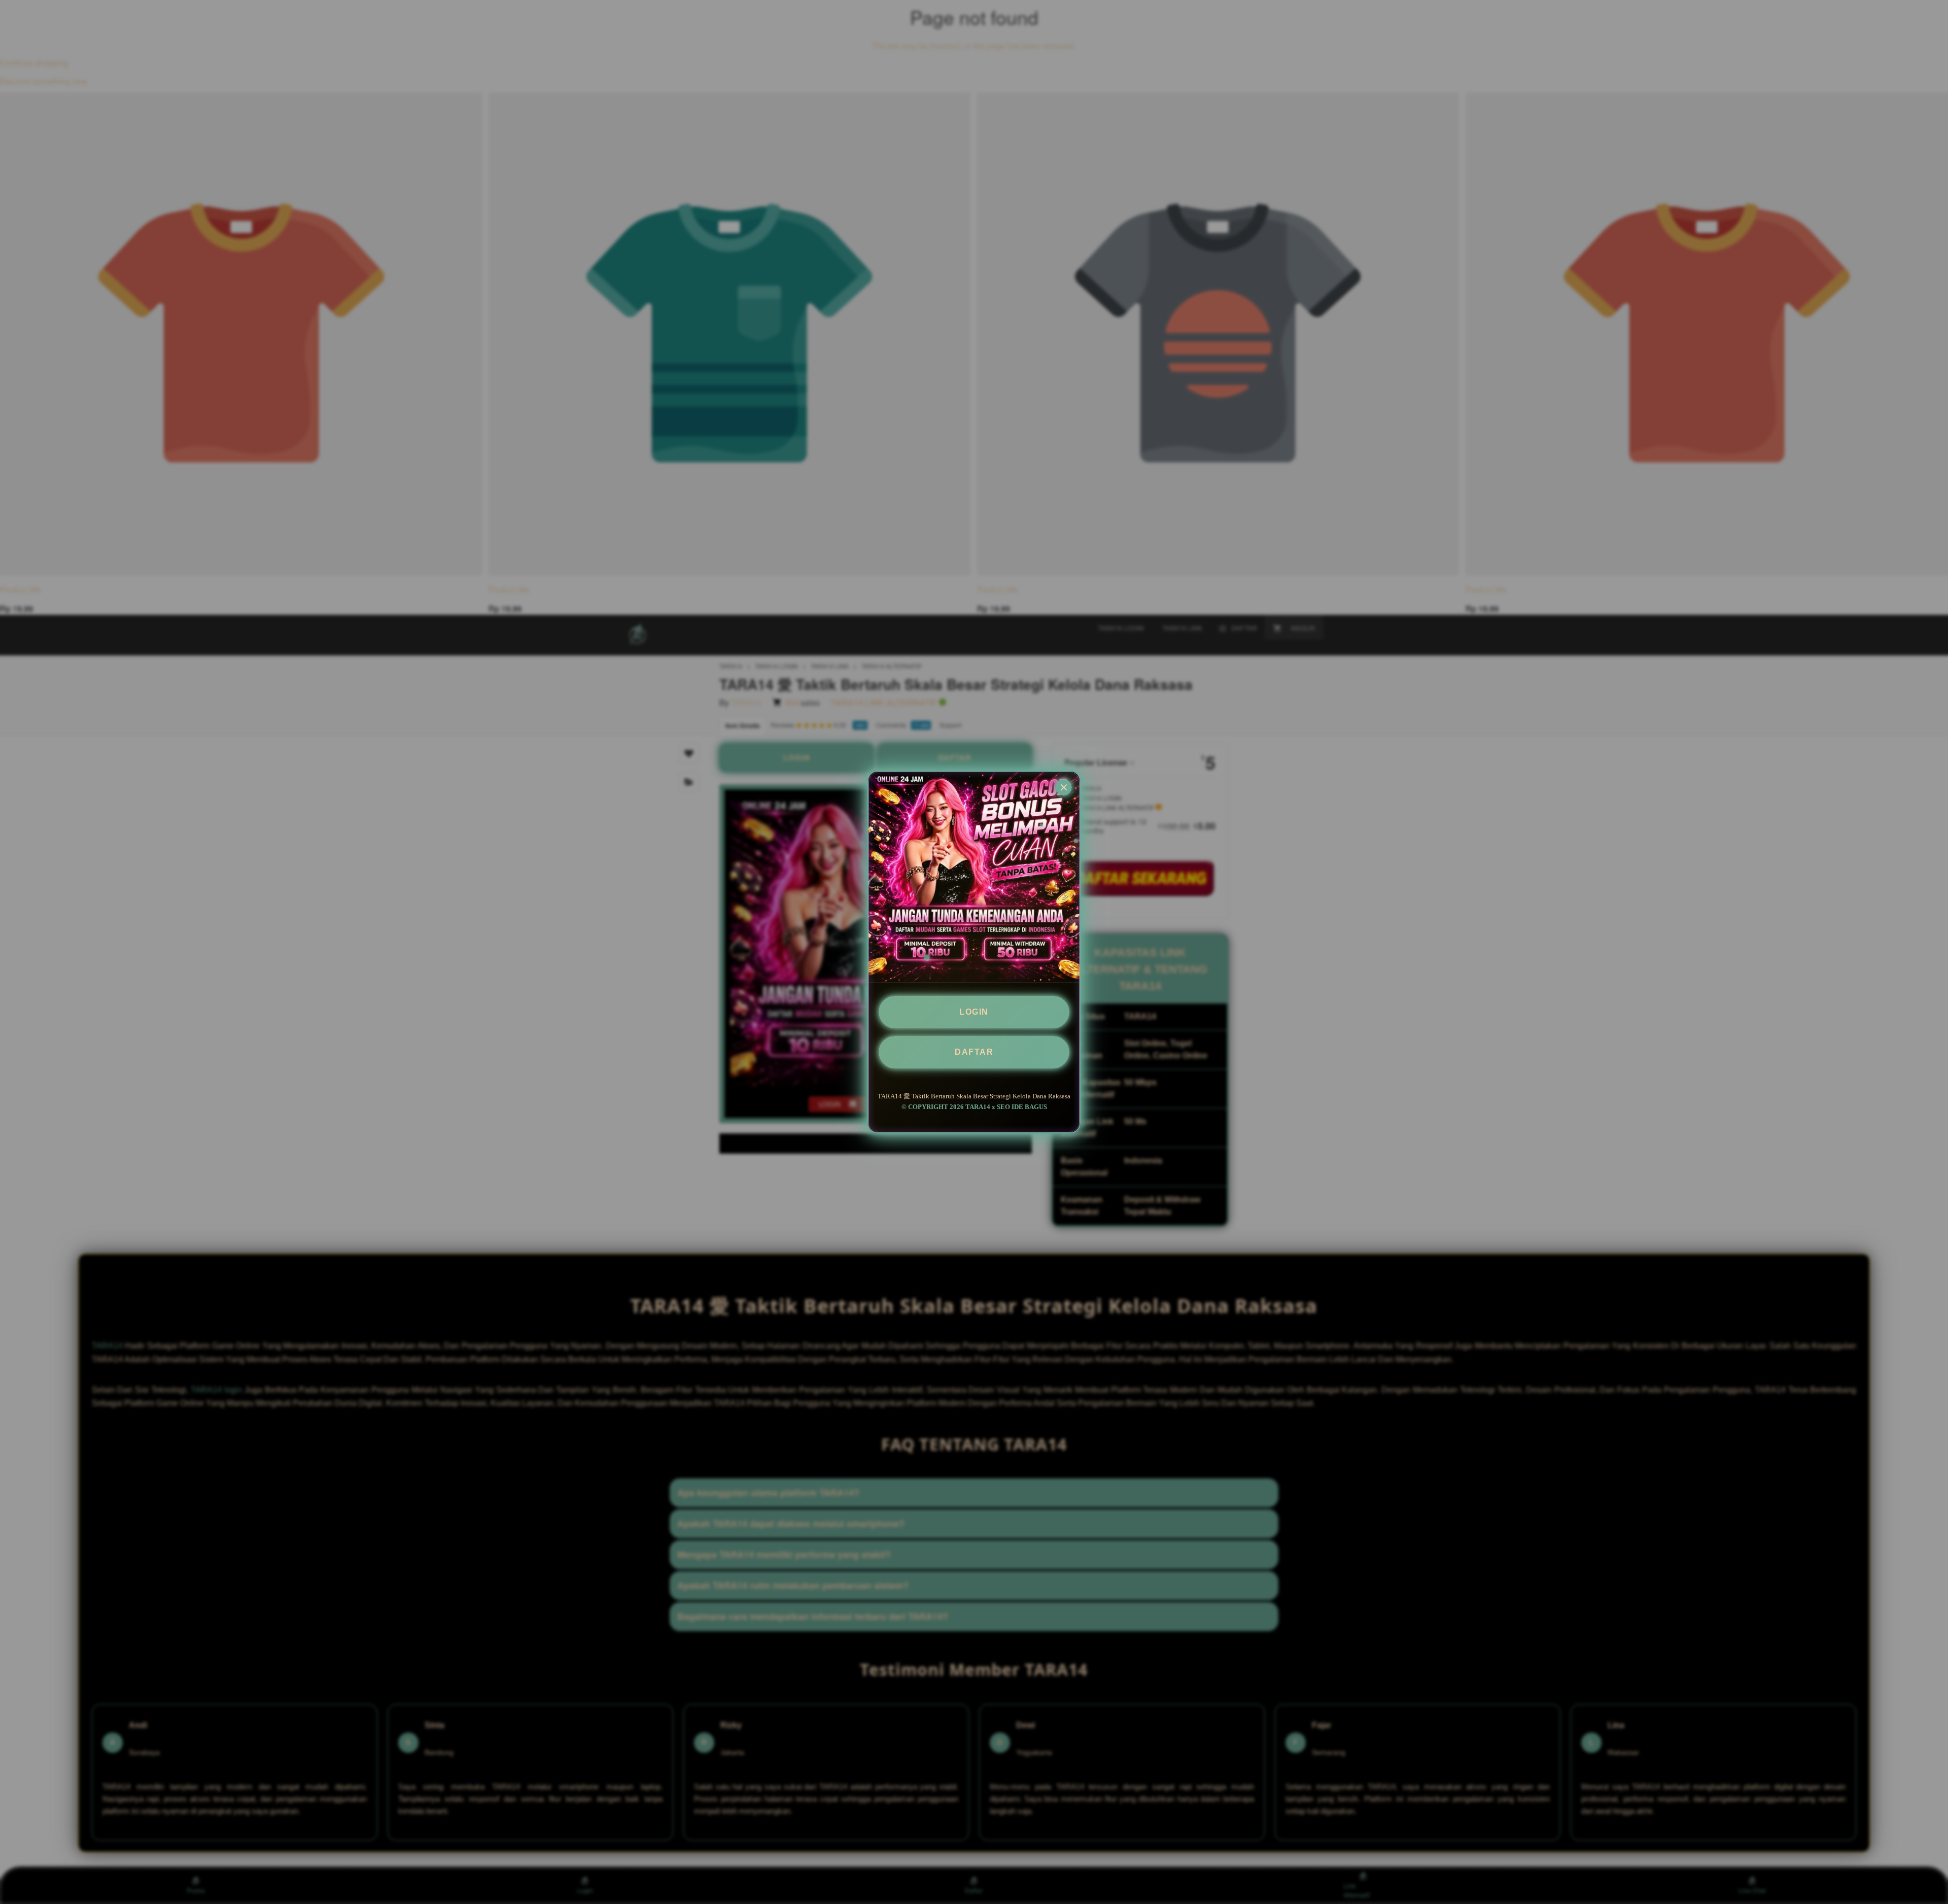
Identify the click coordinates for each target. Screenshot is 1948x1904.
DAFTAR (974, 1052)
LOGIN (974, 1012)
